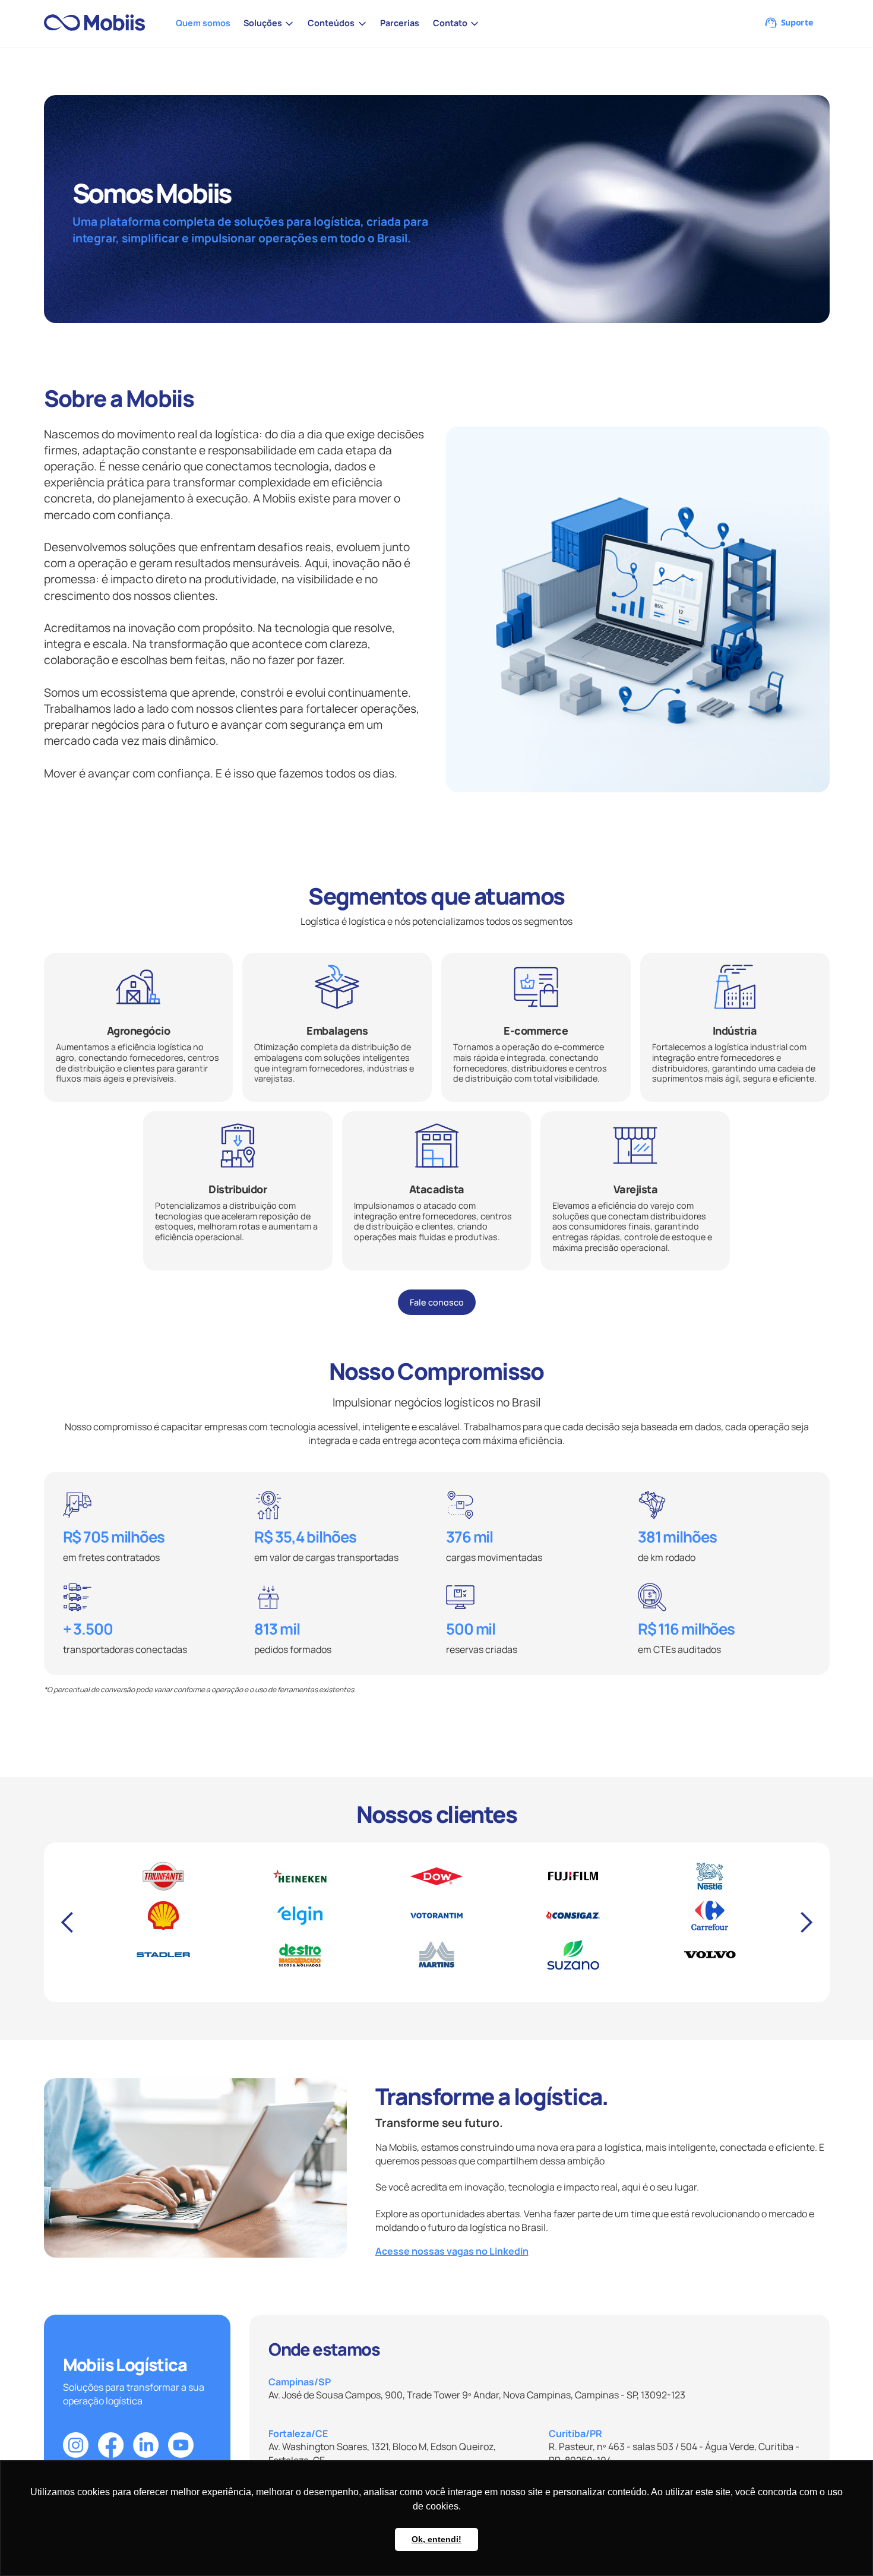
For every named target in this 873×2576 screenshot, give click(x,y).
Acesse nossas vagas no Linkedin (452, 2251)
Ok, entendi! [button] (436, 2539)
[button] (269, 23)
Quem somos (203, 23)
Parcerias (400, 23)
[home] (99, 23)
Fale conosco (437, 1302)
